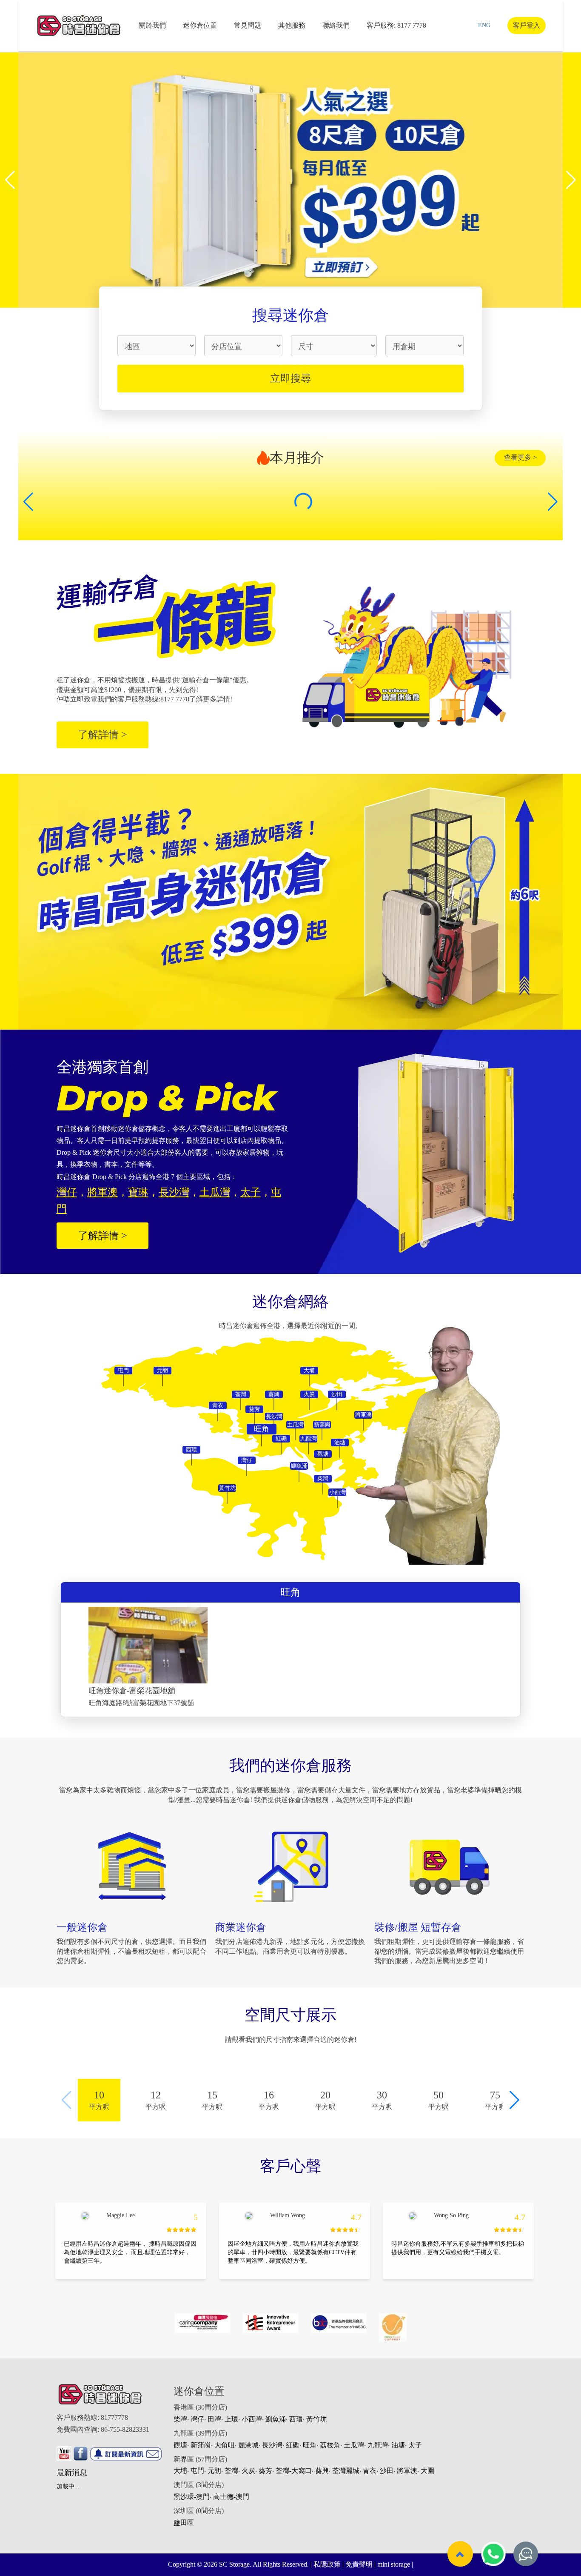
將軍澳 (407, 2471)
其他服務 (292, 25)
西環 (296, 2419)
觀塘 (180, 2445)
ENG (484, 25)
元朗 (214, 2471)
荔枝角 (330, 2445)
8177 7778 (412, 25)
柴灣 (180, 2419)
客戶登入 (527, 25)
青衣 (370, 2471)
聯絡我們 (336, 25)
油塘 (398, 2445)
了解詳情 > (103, 735)
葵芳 (265, 2471)
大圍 (427, 2471)
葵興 (322, 2471)
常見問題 (248, 25)
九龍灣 (378, 2445)
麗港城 (248, 2445)
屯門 (197, 2471)
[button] (10, 180)
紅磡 (293, 2445)
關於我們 (152, 25)
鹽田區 (184, 2523)
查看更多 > (520, 457)
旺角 (310, 2445)
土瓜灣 (354, 2445)
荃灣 (231, 2471)
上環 (231, 2419)
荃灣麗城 (346, 2471)
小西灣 (252, 2419)
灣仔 (197, 2419)
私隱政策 (327, 2564)
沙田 (387, 2471)
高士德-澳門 (231, 2497)
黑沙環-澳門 (192, 2497)
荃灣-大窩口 (294, 2471)
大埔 (180, 2471)
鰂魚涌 (276, 2419)
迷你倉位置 (200, 25)
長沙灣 (272, 2445)
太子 (415, 2445)
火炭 (248, 2471)
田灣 (214, 2419)
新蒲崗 (201, 2445)
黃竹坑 (316, 2419)
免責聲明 (359, 2564)
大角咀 (225, 2445)
